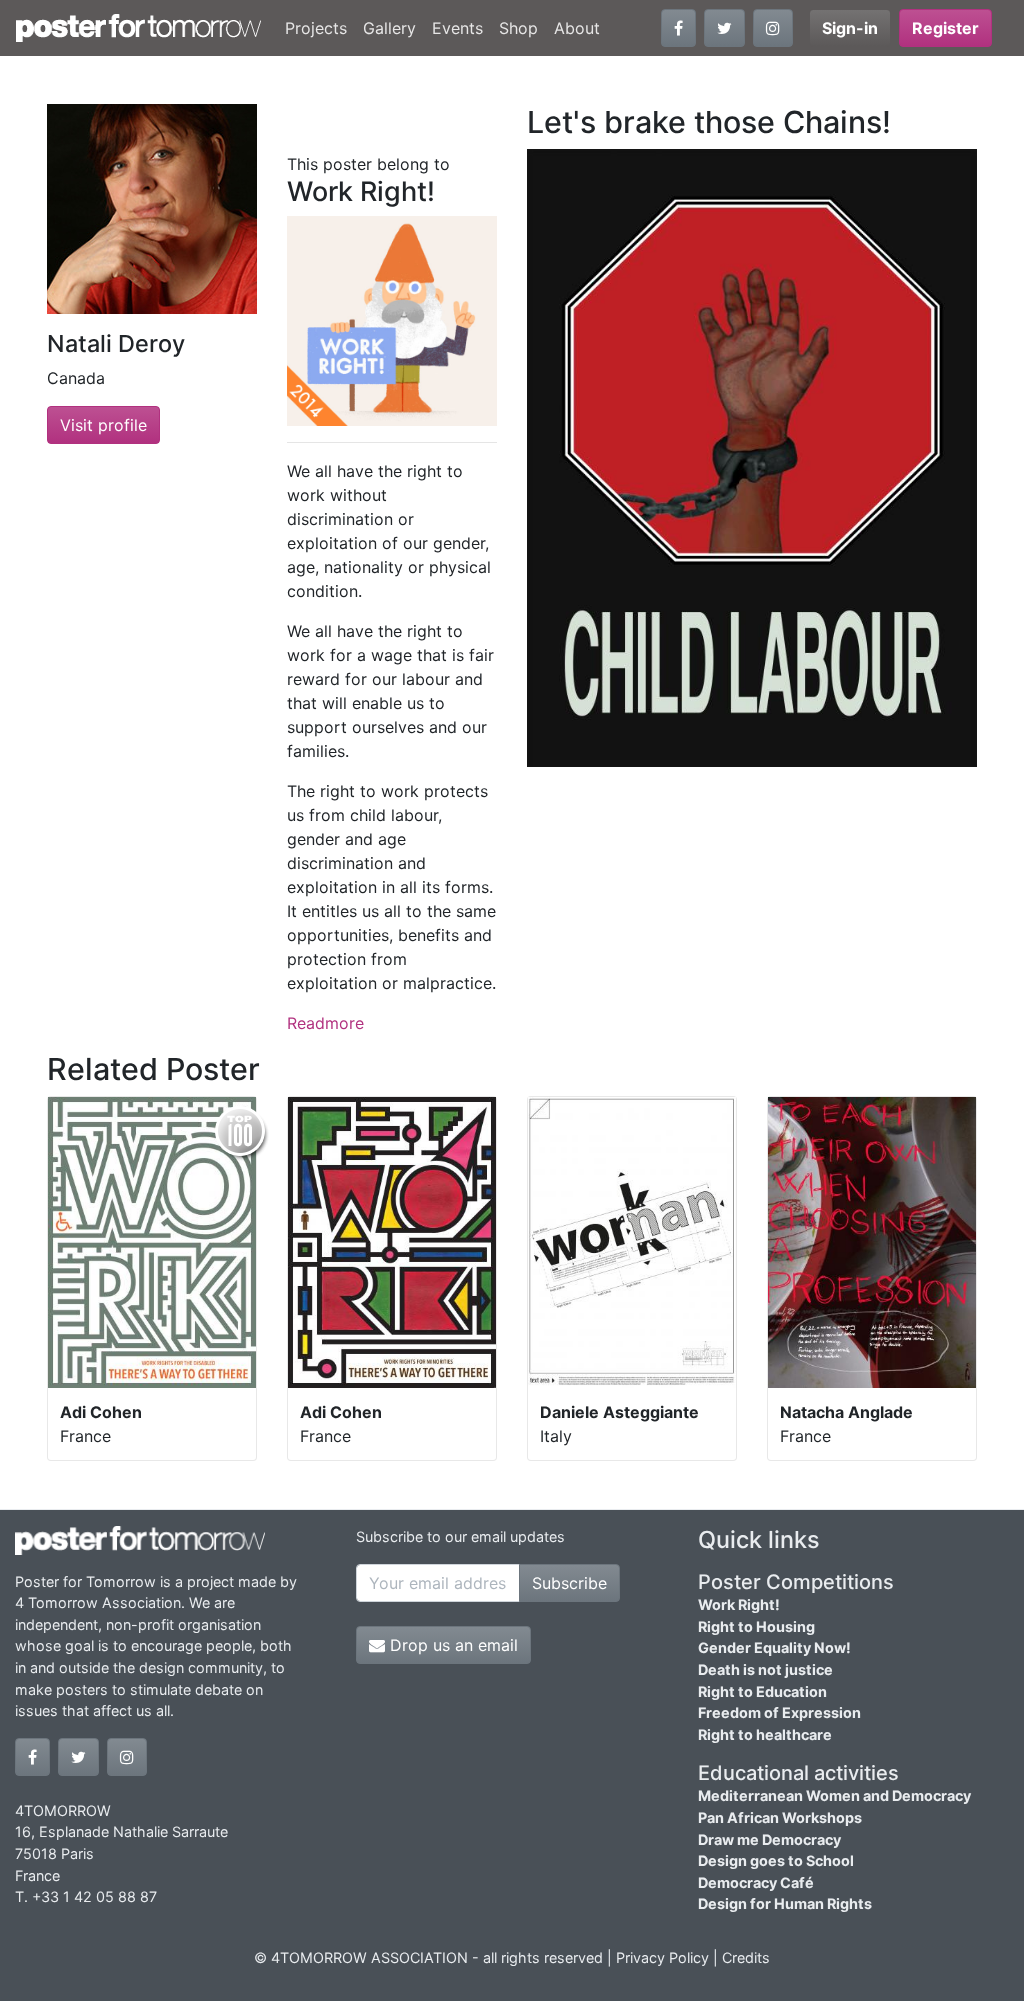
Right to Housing (756, 1626)
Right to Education (762, 1691)
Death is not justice (765, 1669)
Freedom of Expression (779, 1712)
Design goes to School (776, 1860)
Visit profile (103, 425)
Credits (746, 1957)
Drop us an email (451, 1645)
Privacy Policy (662, 1957)
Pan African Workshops (780, 1817)
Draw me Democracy (769, 1839)
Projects (316, 28)
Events (457, 28)
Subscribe (569, 1583)
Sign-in (850, 28)
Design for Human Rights (785, 1903)
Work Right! (739, 1604)
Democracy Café (756, 1882)
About (577, 28)
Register (945, 28)
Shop (518, 28)
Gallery (389, 28)
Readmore (325, 1023)
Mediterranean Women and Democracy (834, 1795)
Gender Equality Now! (774, 1647)
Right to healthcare (765, 1734)
